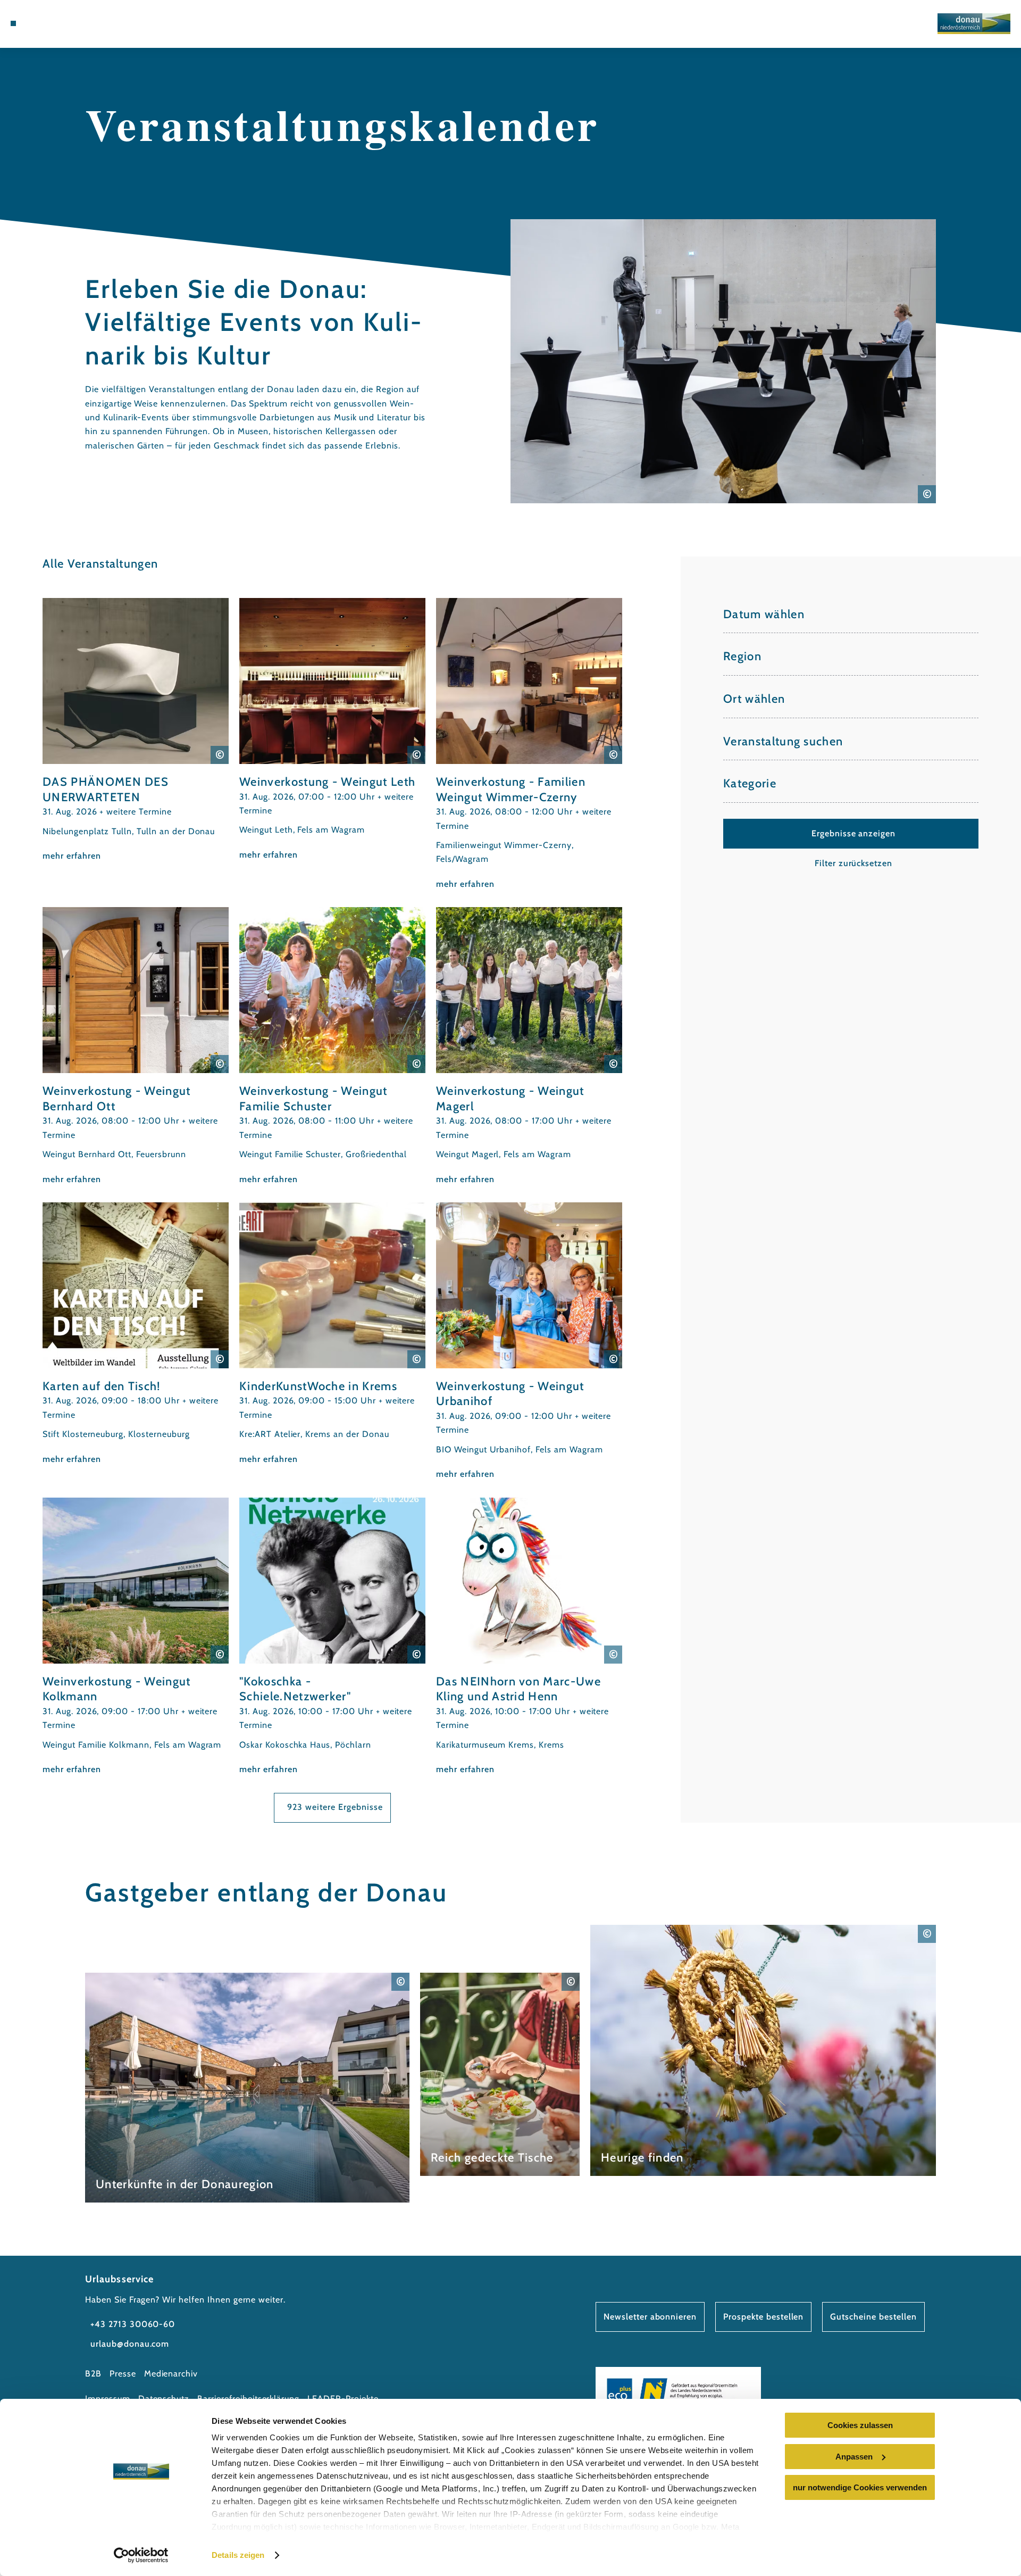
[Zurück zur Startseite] (974, 24)
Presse (123, 2374)
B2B (93, 2374)
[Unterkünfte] (43, 23)
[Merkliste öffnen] (74, 23)
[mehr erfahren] (136, 730)
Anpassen (854, 2457)
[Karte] (58, 23)
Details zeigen (238, 2555)
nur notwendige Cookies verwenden (860, 2487)
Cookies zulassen (860, 2425)
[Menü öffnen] (13, 23)
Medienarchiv (171, 2374)
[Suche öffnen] (90, 23)
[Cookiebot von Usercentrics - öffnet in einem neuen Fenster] (141, 2555)
